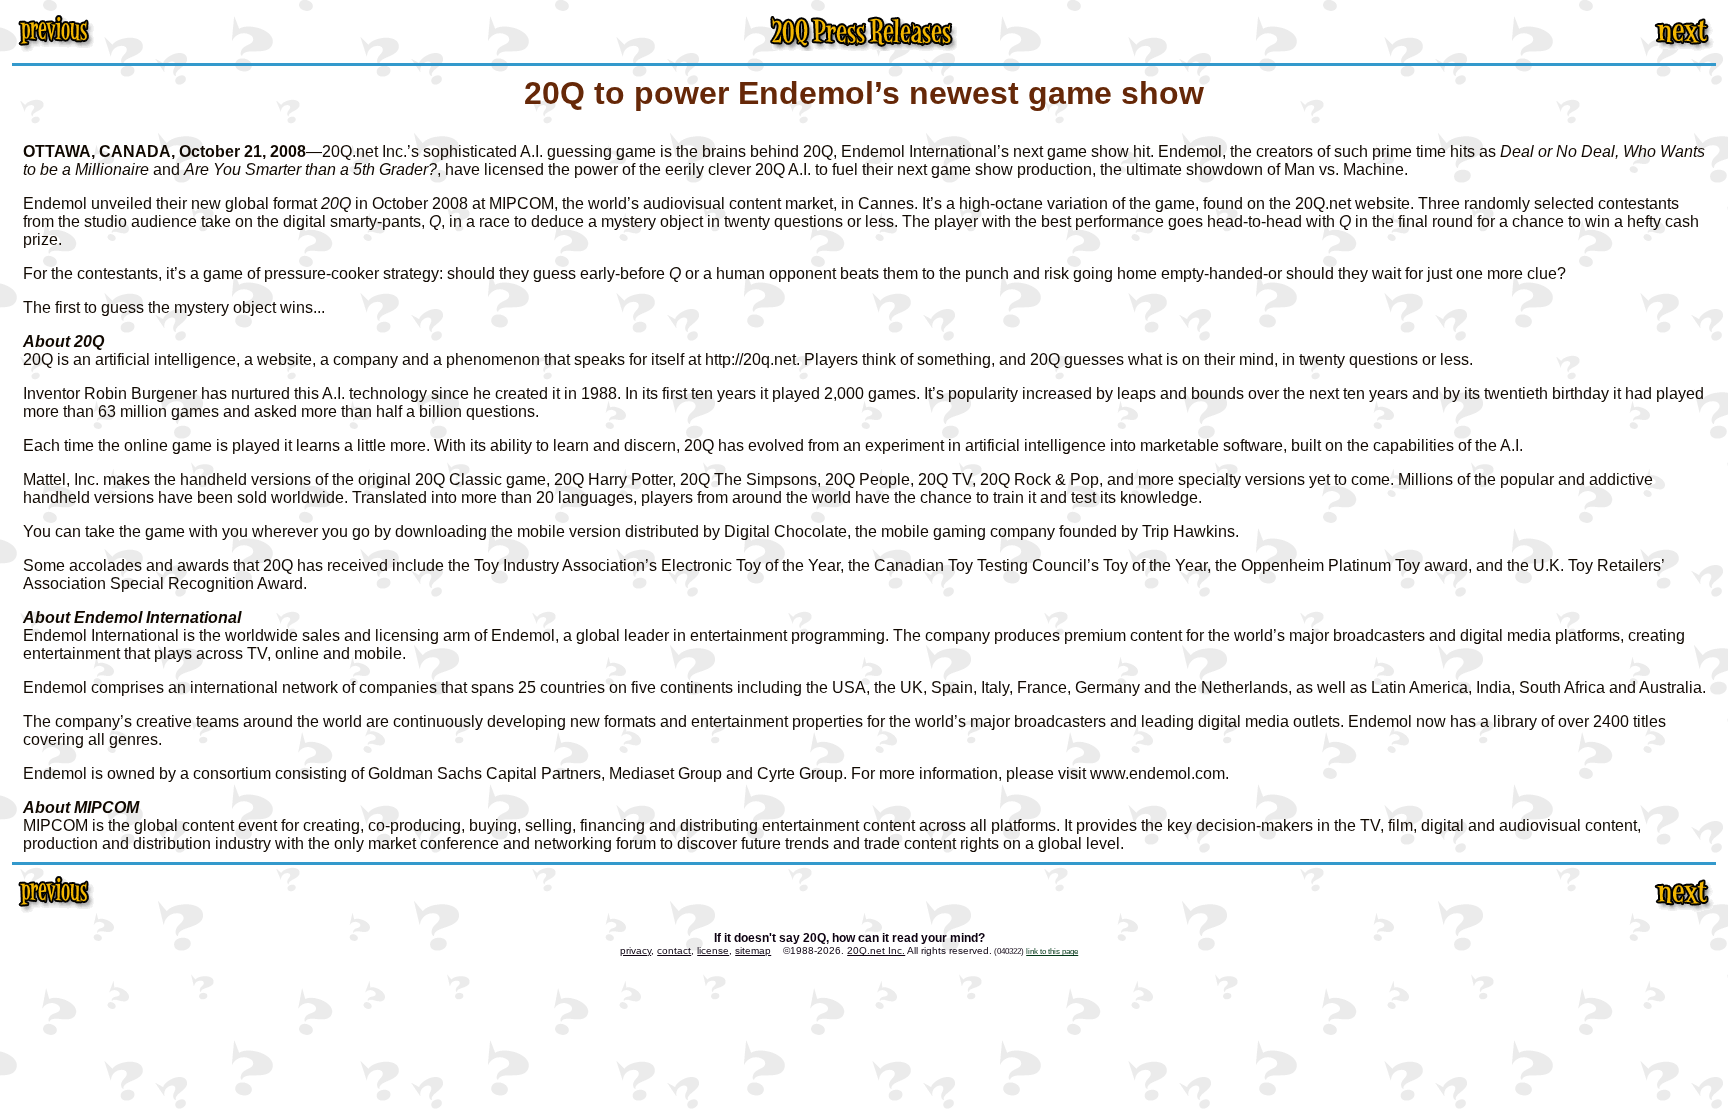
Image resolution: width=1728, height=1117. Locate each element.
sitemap (753, 950)
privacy (635, 950)
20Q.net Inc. (876, 950)
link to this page (1052, 951)
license (713, 950)
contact (674, 950)
